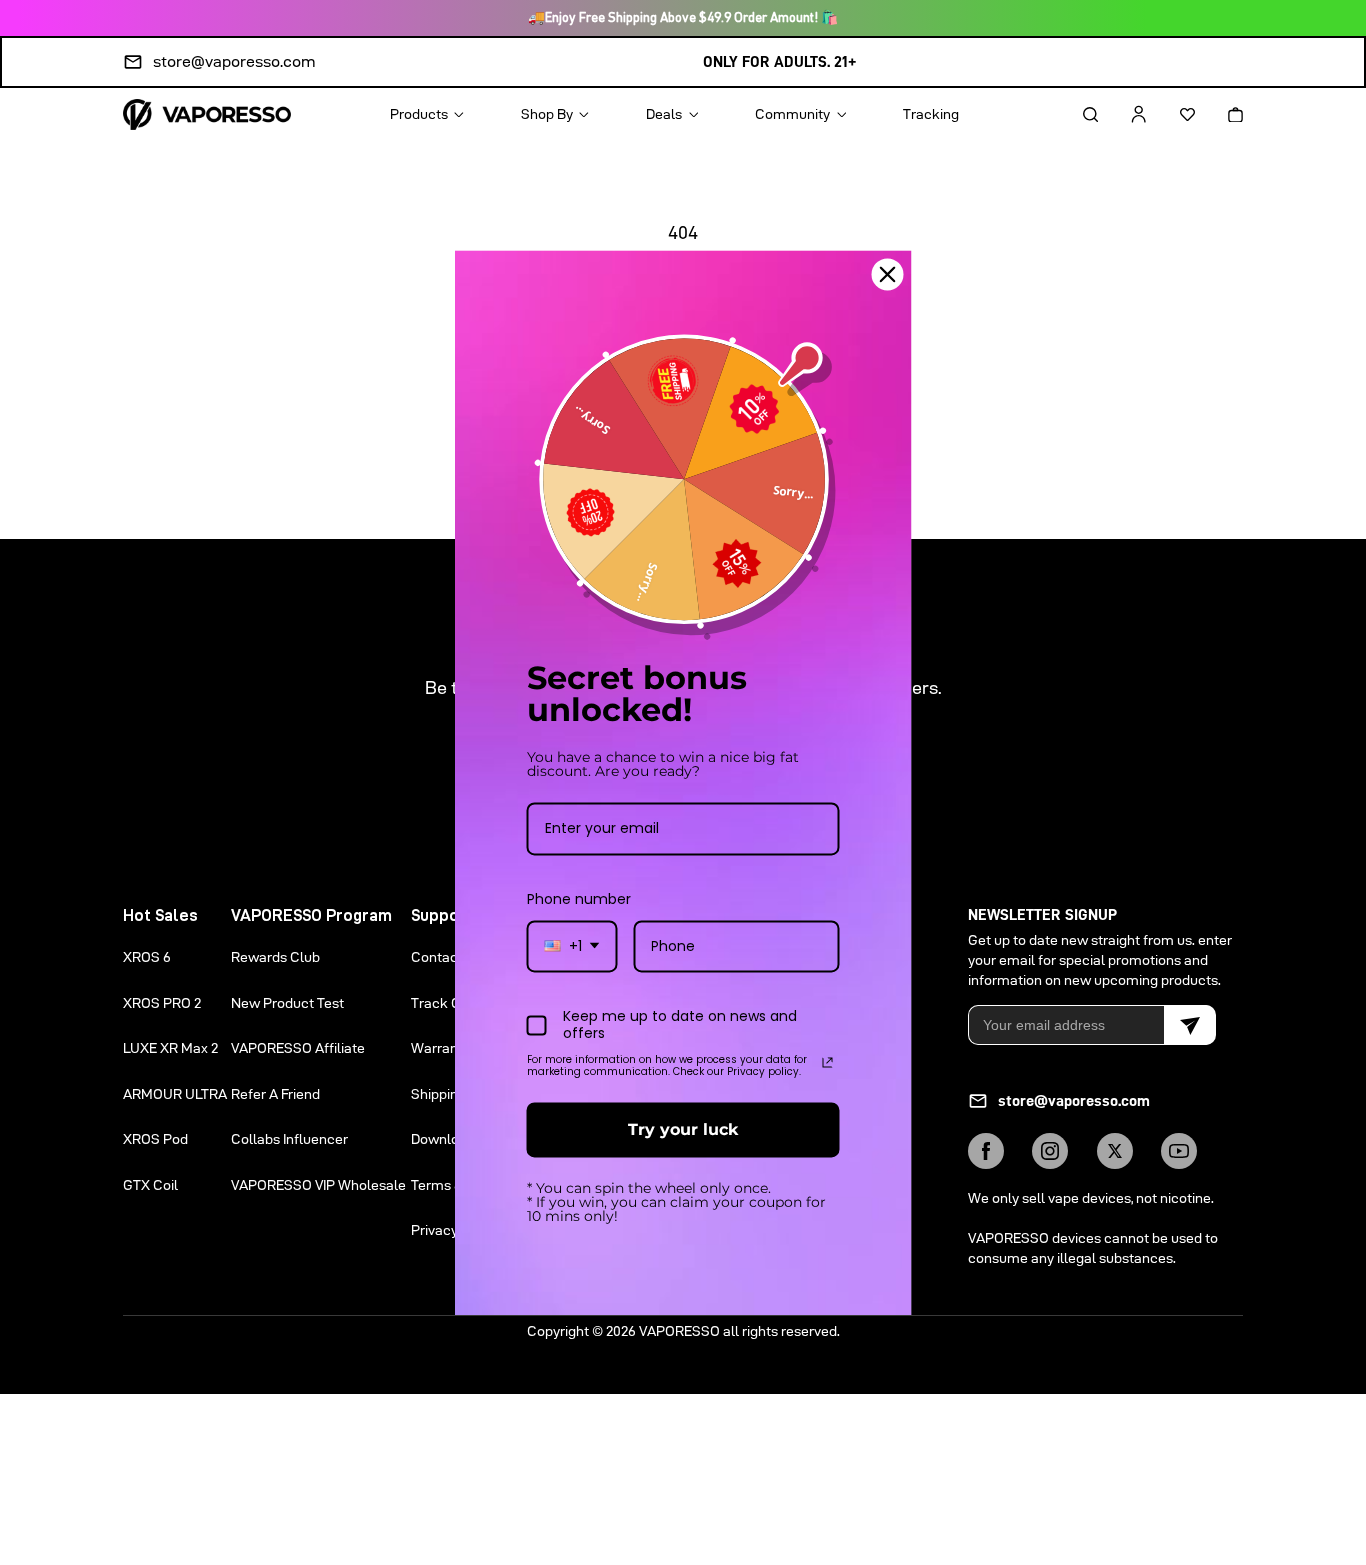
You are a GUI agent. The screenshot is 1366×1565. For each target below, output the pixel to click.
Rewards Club (275, 957)
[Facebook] (986, 1151)
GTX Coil (150, 1185)
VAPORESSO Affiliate (298, 1048)
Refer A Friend (275, 1094)
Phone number (579, 899)
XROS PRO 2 (162, 1003)
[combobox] (572, 946)
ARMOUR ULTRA (175, 1094)
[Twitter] (1115, 1151)
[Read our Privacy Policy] (828, 1063)
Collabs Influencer (289, 1139)
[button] (1073, 114)
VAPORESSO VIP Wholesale (318, 1185)
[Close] (888, 274)
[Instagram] (1050, 1151)
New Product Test (287, 1003)
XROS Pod (155, 1139)
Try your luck (683, 1129)
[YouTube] (1179, 1151)
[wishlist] (1170, 114)
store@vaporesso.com (234, 61)
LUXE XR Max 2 (170, 1048)
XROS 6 (147, 957)
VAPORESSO (679, 1331)
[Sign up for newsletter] (1190, 1025)
